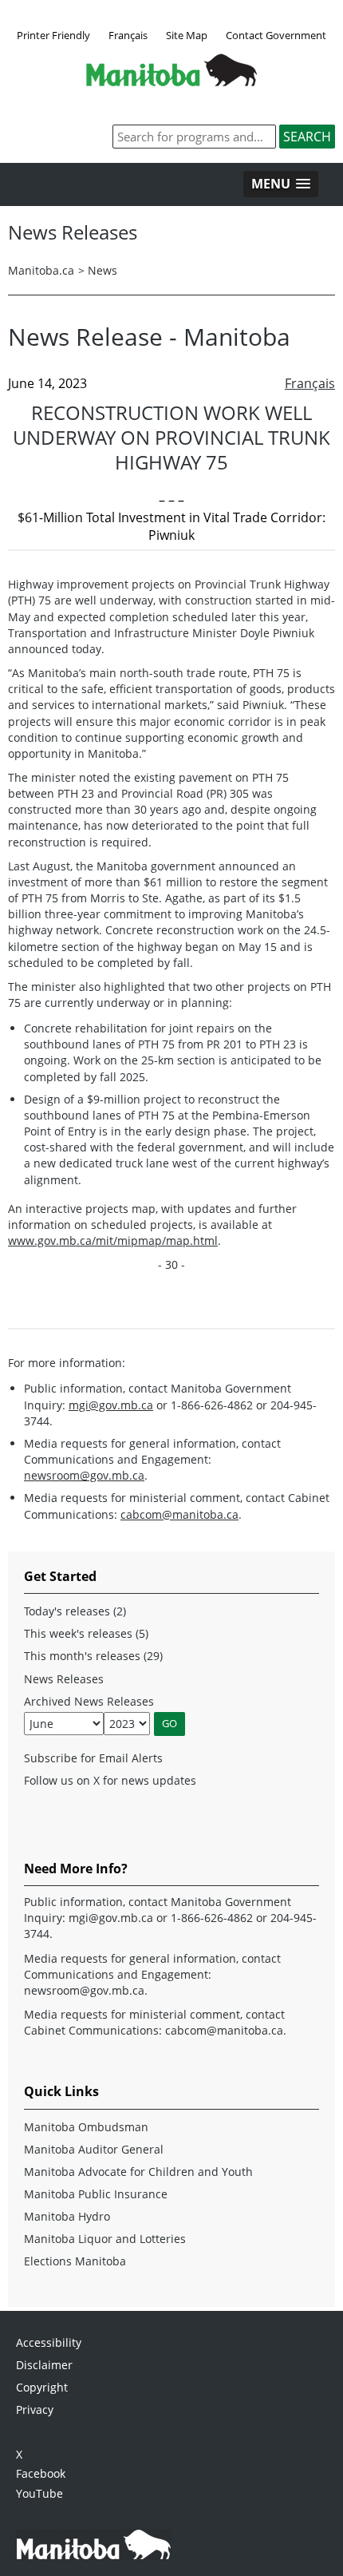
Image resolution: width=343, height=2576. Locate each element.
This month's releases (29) (93, 1656)
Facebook (41, 2473)
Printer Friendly (53, 35)
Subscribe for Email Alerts (93, 1758)
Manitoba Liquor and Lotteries (105, 2239)
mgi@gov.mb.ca (111, 1405)
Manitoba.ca (41, 270)
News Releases (64, 1679)
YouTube (39, 2493)
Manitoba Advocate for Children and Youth (138, 2172)
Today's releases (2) (75, 1611)
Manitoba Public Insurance (96, 2194)
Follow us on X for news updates (110, 1780)
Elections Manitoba (75, 2261)
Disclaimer (44, 2365)
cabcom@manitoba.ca (179, 1514)
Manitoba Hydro (67, 2216)
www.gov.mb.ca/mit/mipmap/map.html (113, 1240)
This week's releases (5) (86, 1633)
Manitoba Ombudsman (86, 2127)
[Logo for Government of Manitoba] (171, 81)
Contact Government (276, 35)
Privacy (35, 2410)
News (103, 270)
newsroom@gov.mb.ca (84, 1475)
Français (128, 35)
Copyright (42, 2387)
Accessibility (49, 2342)
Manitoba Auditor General (94, 2149)
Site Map (187, 35)
